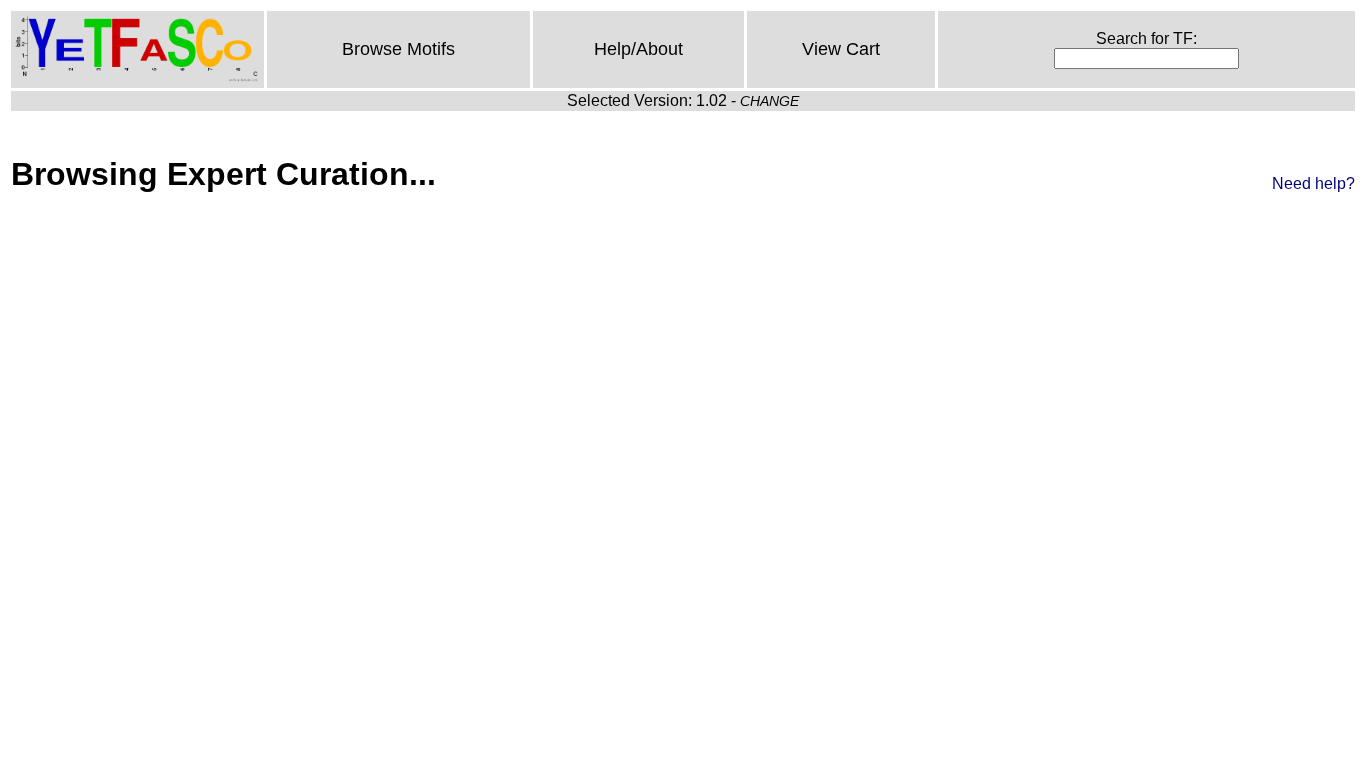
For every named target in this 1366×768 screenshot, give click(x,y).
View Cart (841, 49)
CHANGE (769, 101)
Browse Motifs (398, 49)
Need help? (1313, 183)
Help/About (638, 49)
